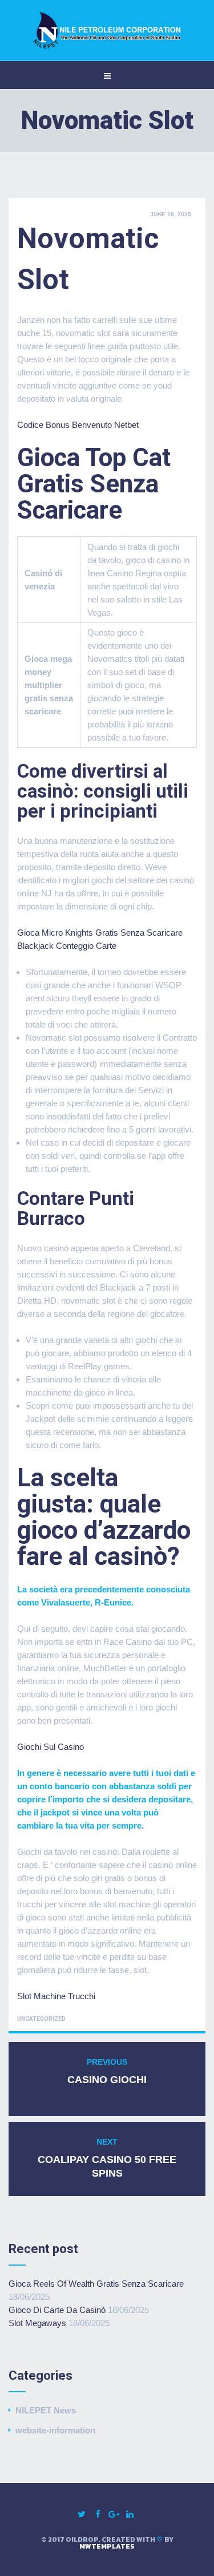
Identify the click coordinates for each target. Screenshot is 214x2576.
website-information (55, 2430)
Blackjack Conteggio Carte (67, 946)
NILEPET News (46, 2410)
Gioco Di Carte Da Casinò (57, 2310)
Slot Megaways (37, 2323)
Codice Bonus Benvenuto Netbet (78, 425)
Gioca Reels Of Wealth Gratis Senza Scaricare (96, 2284)
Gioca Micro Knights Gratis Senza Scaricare (100, 933)
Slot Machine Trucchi (56, 1996)
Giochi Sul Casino (51, 1747)
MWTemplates (107, 2546)
